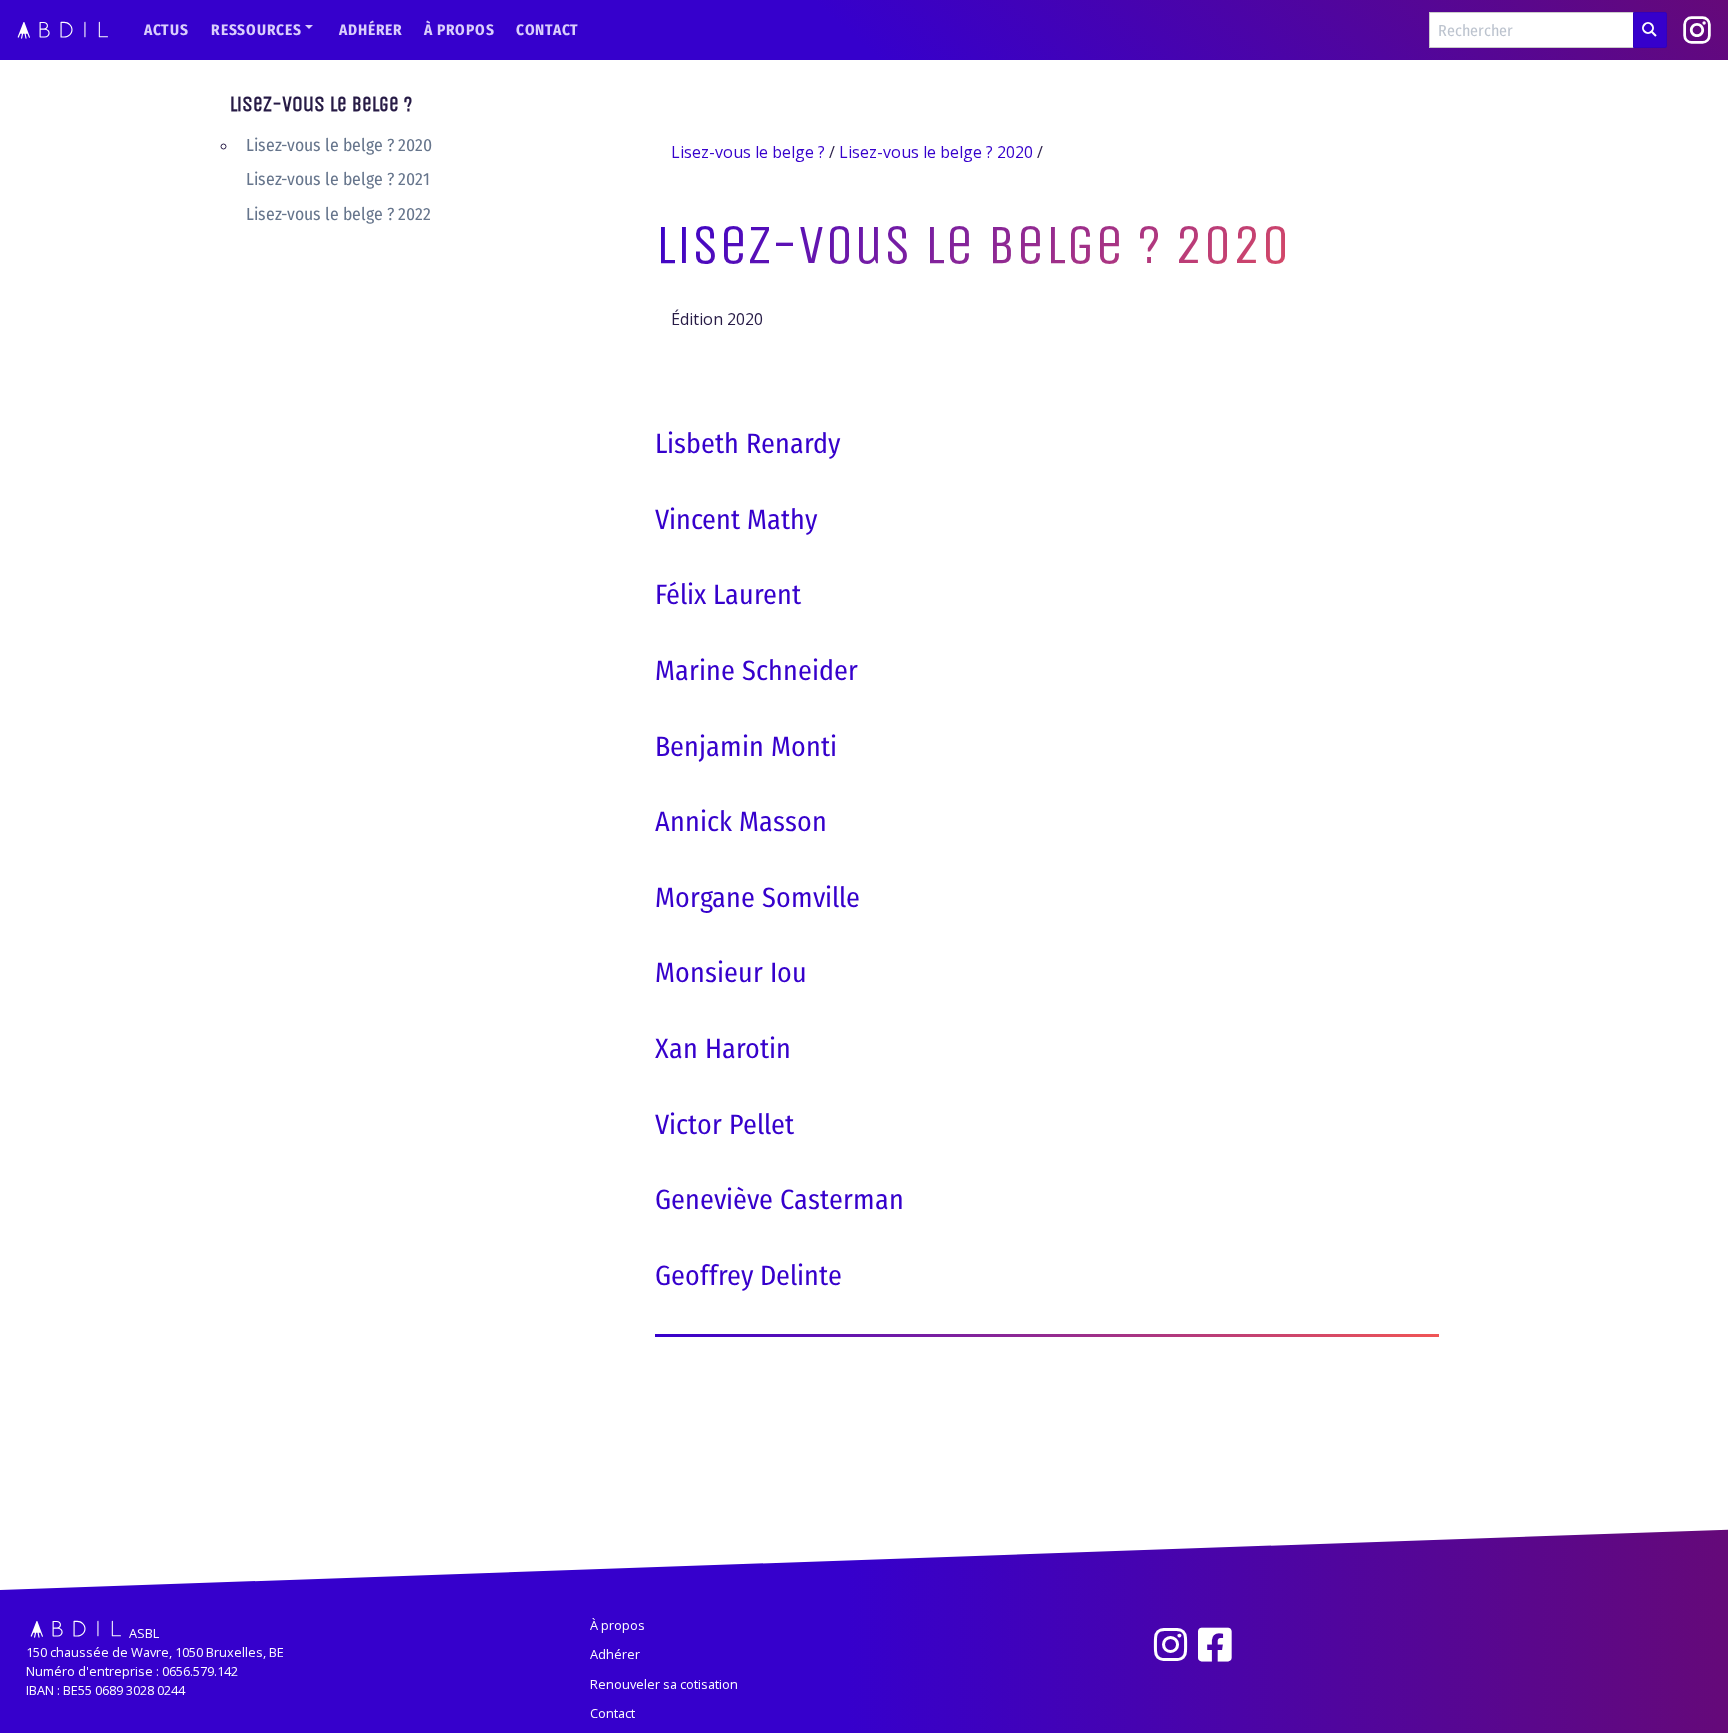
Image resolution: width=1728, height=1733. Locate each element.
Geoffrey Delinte (748, 1275)
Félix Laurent (728, 594)
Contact (547, 30)
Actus (166, 30)
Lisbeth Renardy (747, 443)
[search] (1650, 30)
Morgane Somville (757, 897)
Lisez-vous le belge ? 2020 (339, 145)
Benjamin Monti (746, 746)
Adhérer (370, 30)
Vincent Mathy (736, 519)
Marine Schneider (756, 670)
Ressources (256, 30)
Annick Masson (741, 821)
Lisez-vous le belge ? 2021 (338, 180)
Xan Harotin (723, 1048)
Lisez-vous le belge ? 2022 (338, 214)
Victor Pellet (724, 1124)
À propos (459, 30)
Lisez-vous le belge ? (321, 105)
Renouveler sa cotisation (664, 1684)
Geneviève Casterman (779, 1199)
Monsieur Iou (731, 972)
